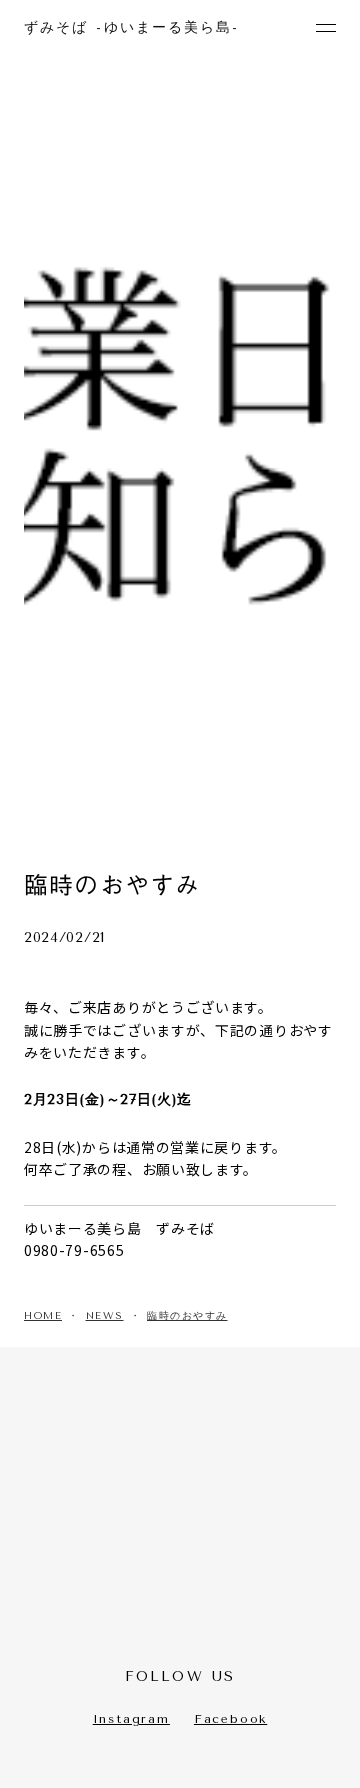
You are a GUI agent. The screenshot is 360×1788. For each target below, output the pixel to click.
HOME (43, 1316)
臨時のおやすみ (187, 1316)
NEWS (105, 1316)
